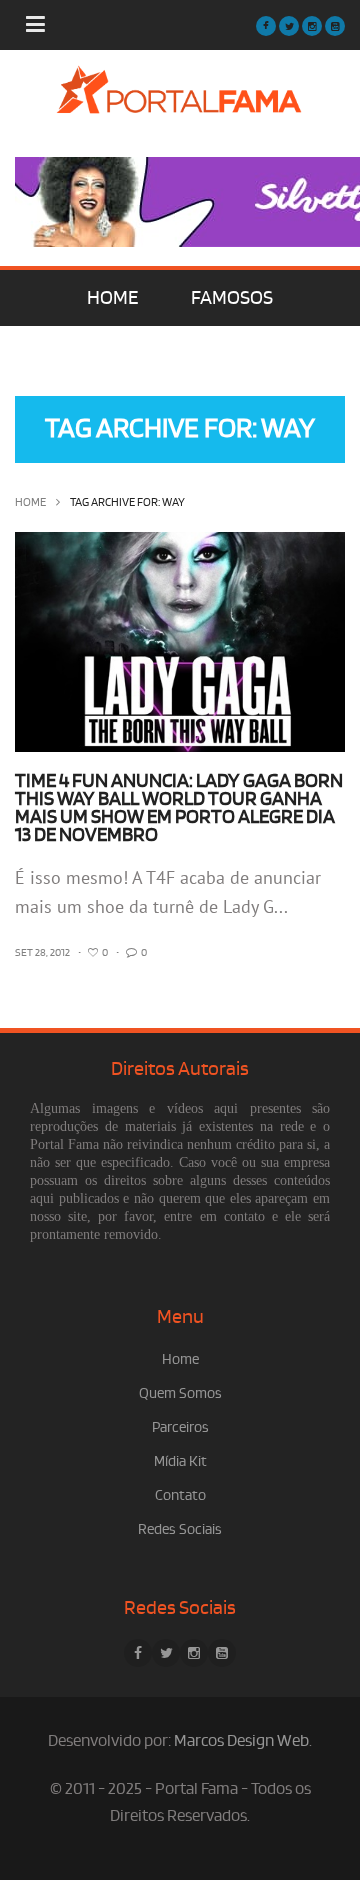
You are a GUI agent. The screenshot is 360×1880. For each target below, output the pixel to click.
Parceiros (180, 1427)
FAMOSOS (232, 298)
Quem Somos (180, 1393)
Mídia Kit (180, 1461)
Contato (180, 1495)
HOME (112, 298)
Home (30, 502)
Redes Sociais (180, 1529)
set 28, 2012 (42, 953)
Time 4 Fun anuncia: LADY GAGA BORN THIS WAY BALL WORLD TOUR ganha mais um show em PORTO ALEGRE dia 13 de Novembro (179, 808)
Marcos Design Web (241, 1741)
